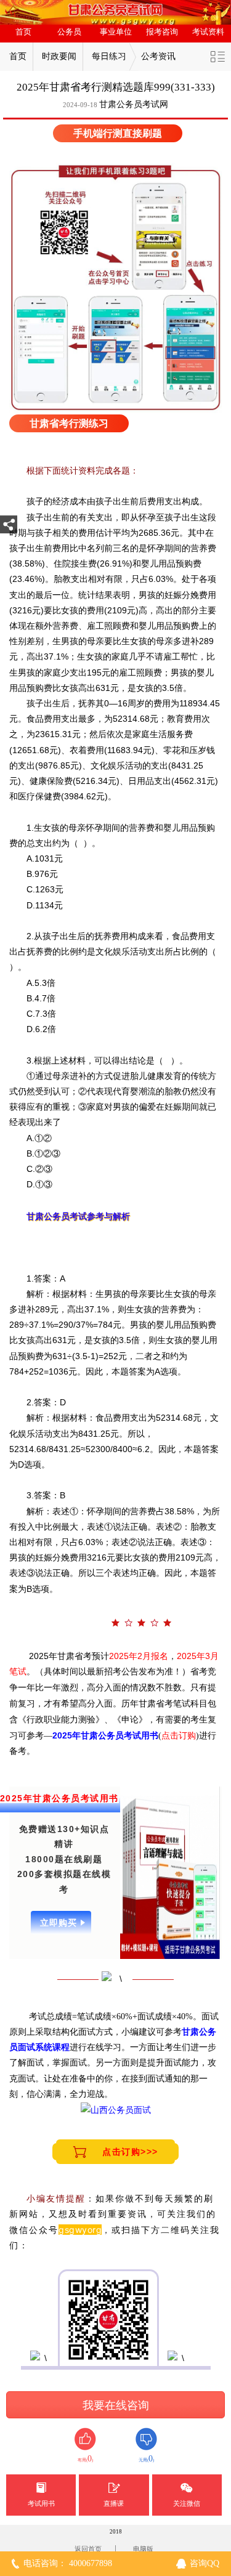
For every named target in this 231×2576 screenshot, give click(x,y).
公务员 (69, 32)
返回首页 (88, 2549)
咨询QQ (205, 2563)
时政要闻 (59, 56)
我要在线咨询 (116, 2405)
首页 (23, 32)
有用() (85, 2459)
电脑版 (143, 2549)
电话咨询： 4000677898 (68, 2563)
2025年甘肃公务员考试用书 (105, 1735)
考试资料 (208, 32)
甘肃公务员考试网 (134, 104)
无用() (146, 2459)
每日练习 (109, 56)
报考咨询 (162, 32)
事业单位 (116, 32)
